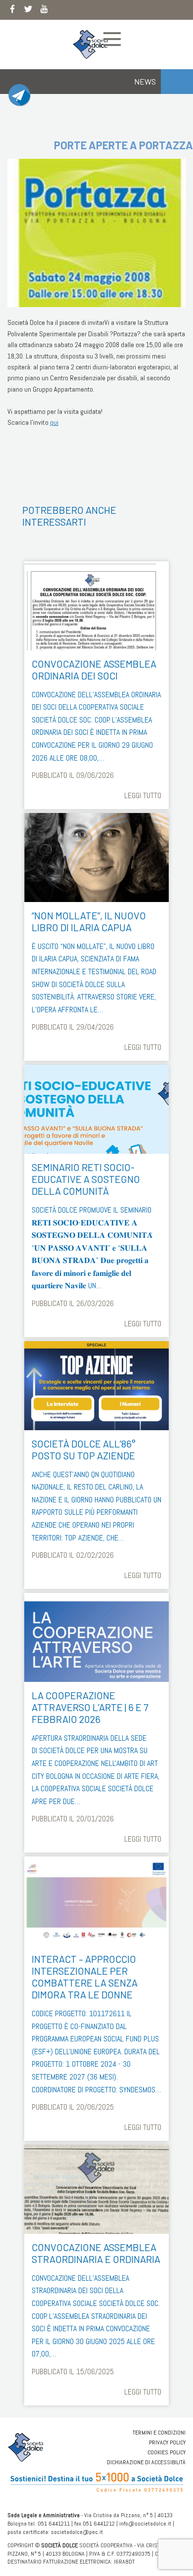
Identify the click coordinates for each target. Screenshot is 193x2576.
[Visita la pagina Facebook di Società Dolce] (12, 11)
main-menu (112, 39)
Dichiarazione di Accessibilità (146, 2462)
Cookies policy (167, 2452)
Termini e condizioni (159, 2433)
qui (54, 422)
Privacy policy (167, 2442)
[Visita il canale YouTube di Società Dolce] (44, 11)
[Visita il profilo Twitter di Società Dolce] (28, 11)
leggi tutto (143, 795)
